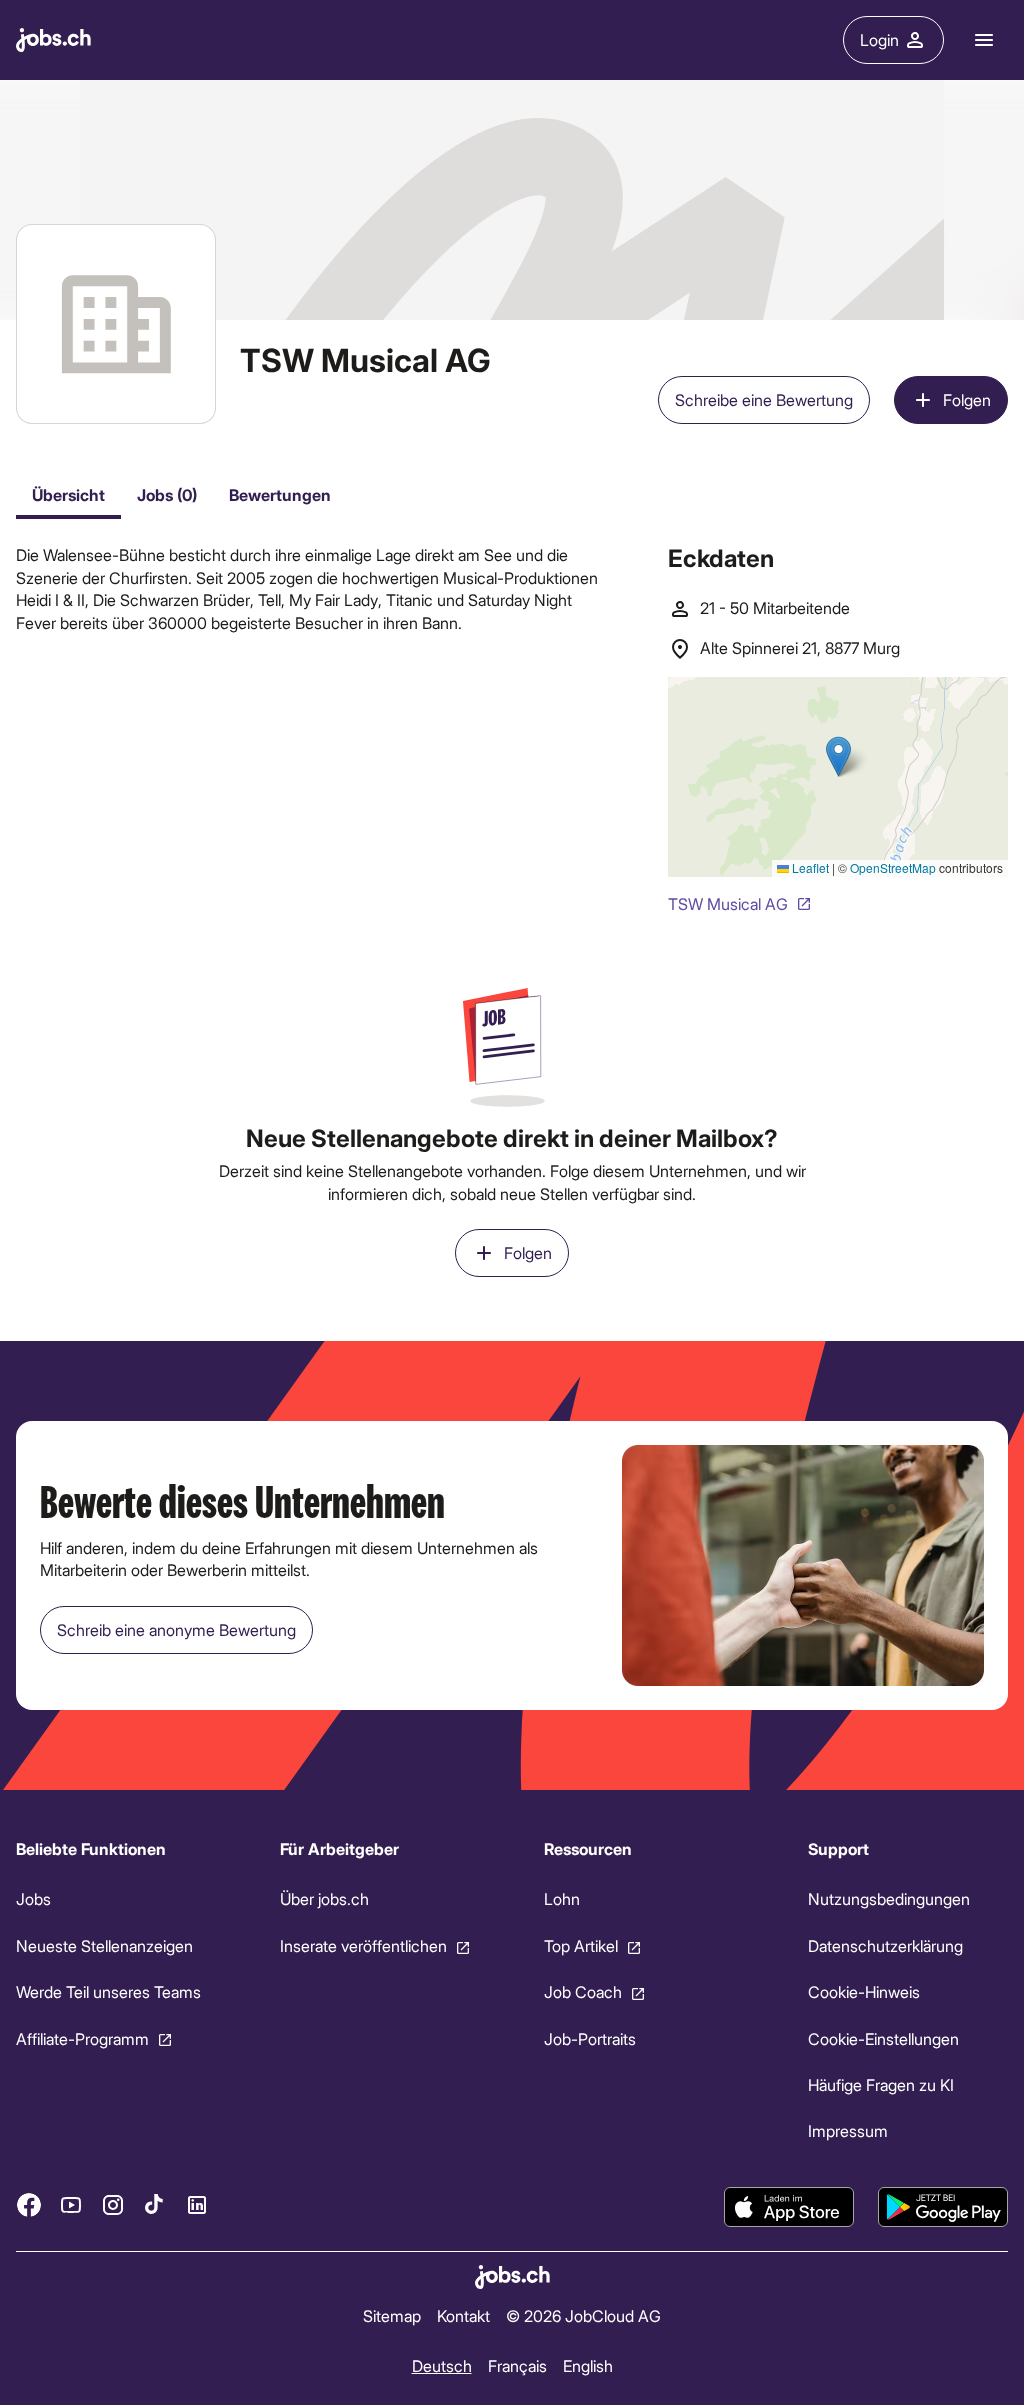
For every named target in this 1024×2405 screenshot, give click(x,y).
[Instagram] (113, 2205)
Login (879, 39)
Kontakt (463, 2315)
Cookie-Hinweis (864, 1991)
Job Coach (583, 1991)
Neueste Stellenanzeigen (104, 1945)
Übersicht (68, 494)
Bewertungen (280, 494)
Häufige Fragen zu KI (881, 2084)
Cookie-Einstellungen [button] (883, 2038)
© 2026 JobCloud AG (583, 2315)
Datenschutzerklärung (885, 1945)
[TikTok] (155, 2205)
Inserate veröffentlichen (363, 1945)
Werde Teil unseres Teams (108, 1991)
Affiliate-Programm (82, 2038)
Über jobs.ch (324, 1899)
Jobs (33, 1899)
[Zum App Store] (789, 2207)
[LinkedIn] (197, 2205)
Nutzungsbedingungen (889, 1899)
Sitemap (392, 2315)
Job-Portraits (590, 2038)
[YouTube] (71, 2205)
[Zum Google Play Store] (943, 2207)
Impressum (848, 2131)
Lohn (562, 1899)
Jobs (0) (167, 494)
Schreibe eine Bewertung (764, 399)
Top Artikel (581, 1945)
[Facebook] (29, 2205)
